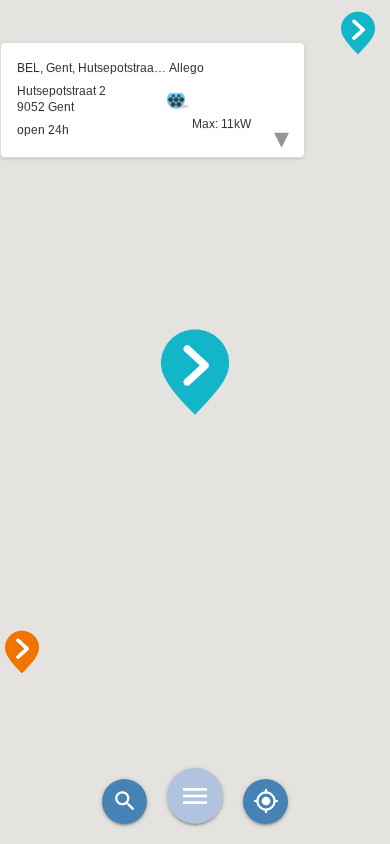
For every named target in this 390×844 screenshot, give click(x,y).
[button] (195, 372)
